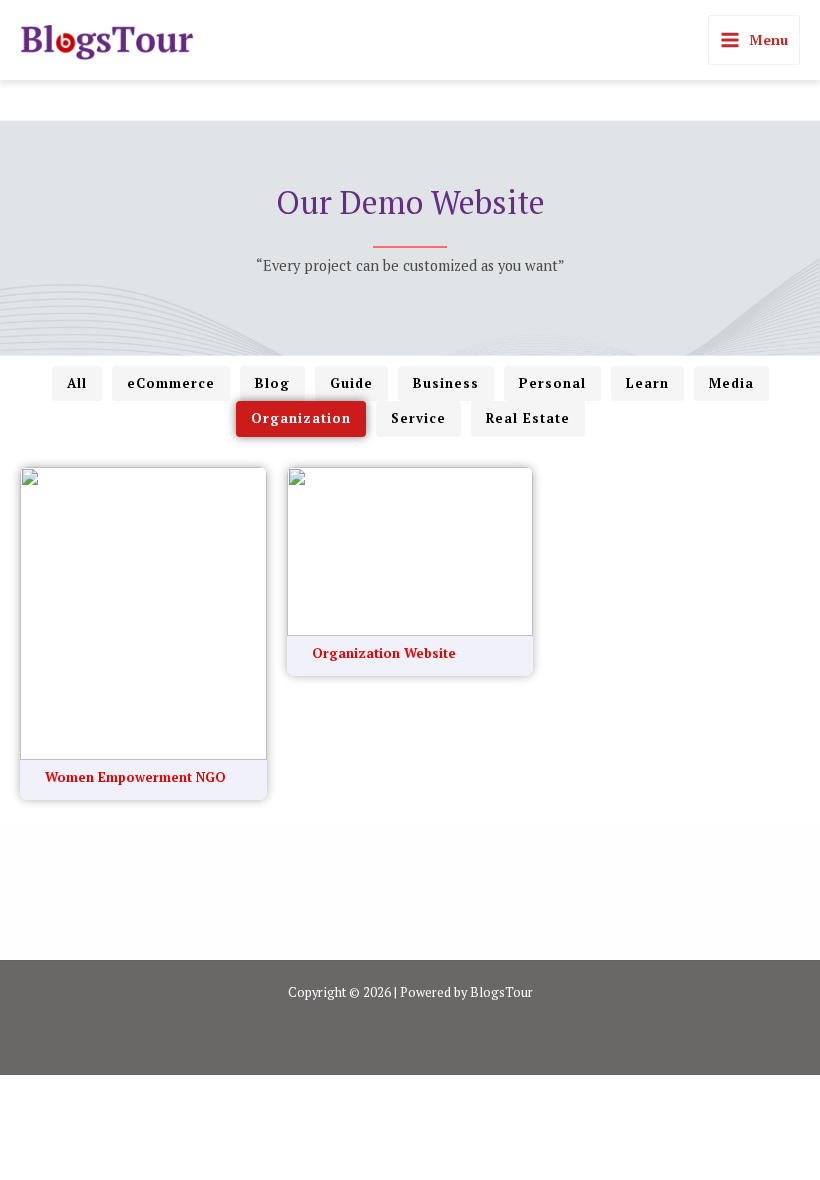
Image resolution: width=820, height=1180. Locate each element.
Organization (301, 418)
